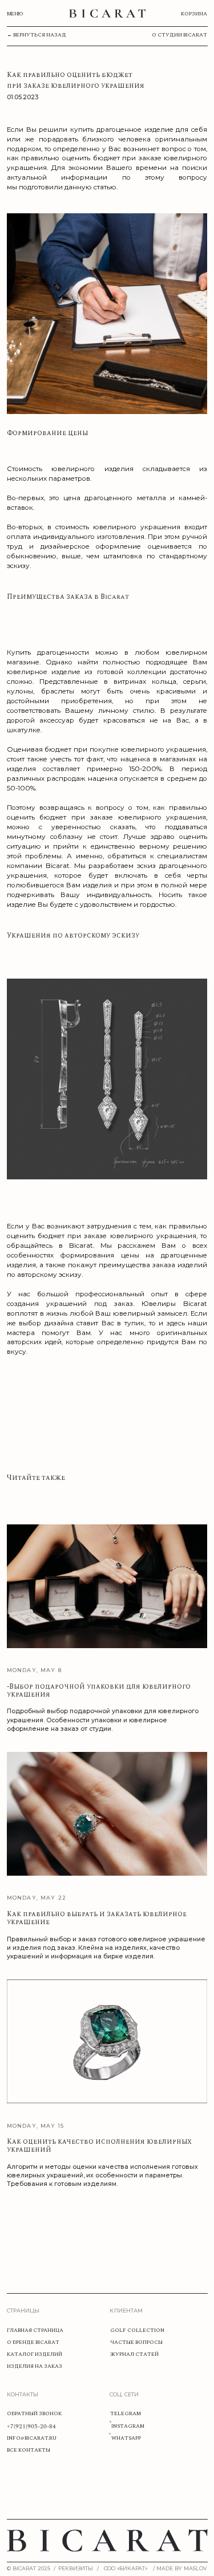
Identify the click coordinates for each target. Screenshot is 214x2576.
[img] (108, 13)
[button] (77, 2569)
